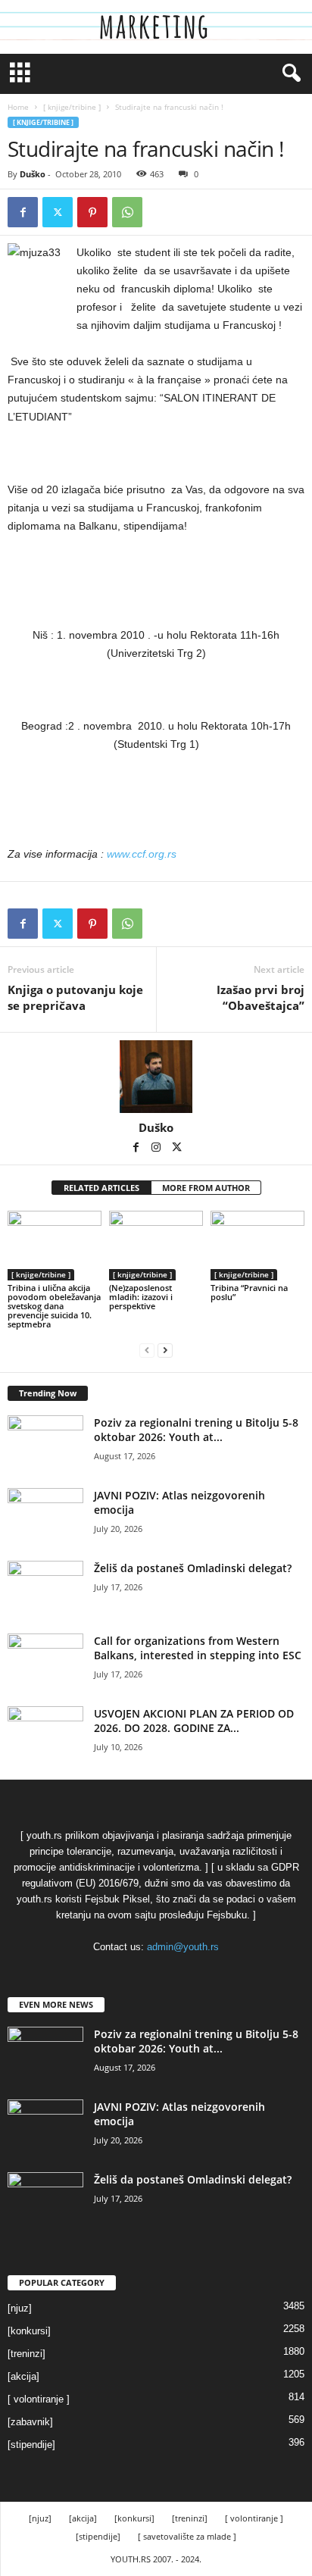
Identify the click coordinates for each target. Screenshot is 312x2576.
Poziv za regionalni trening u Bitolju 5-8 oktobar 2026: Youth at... (196, 1430)
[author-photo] (156, 1077)
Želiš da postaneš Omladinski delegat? (193, 1568)
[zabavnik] (30, 2422)
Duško (33, 174)
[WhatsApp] (127, 212)
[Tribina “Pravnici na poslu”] (257, 1246)
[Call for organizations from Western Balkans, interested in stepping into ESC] (45, 1662)
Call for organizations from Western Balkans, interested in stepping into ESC (198, 1648)
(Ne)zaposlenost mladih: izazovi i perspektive (141, 1297)
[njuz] (20, 2308)
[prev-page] (147, 1350)
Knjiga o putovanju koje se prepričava (75, 997)
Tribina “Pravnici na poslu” (249, 1292)
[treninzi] (27, 2354)
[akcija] (23, 2376)
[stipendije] (31, 2445)
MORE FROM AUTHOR (206, 1188)
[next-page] (165, 1350)
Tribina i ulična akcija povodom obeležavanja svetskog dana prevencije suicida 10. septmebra (54, 1306)
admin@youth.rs (183, 1947)
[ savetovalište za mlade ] (187, 2536)
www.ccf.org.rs (142, 854)
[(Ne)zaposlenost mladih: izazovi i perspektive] (156, 1246)
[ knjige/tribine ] (72, 107)
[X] (58, 212)
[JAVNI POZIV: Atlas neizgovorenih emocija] (45, 1516)
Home (18, 107)
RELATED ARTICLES (101, 1188)
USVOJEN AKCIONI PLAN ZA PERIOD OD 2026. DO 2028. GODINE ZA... (194, 1721)
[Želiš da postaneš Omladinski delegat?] (45, 1589)
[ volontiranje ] (39, 2399)
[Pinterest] (92, 212)
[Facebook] (23, 212)
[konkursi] (29, 2331)
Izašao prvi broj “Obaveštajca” (261, 997)
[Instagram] (157, 1149)
